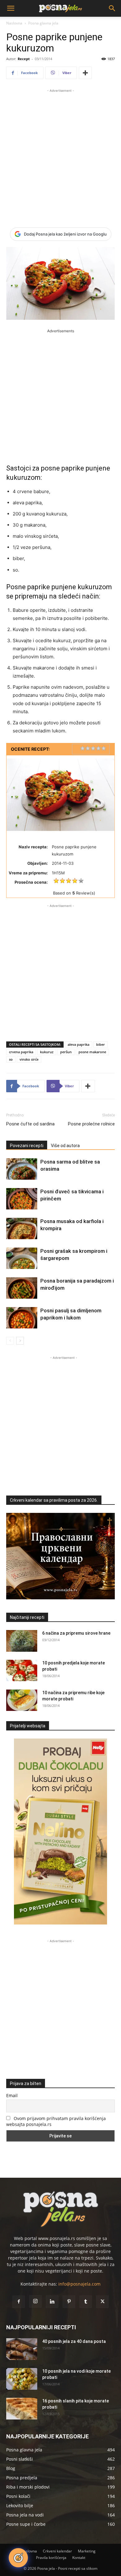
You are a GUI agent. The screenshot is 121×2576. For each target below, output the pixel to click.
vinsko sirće (29, 1059)
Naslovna (14, 23)
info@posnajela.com (79, 2284)
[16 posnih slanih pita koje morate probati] (22, 2409)
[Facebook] (19, 2302)
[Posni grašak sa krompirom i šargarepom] (22, 1258)
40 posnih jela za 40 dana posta (74, 2341)
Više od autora (65, 1146)
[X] (102, 2302)
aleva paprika (78, 1044)
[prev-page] (10, 1341)
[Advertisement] (60, 154)
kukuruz (47, 1052)
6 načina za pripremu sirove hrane (76, 1633)
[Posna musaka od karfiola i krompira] (22, 1228)
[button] (11, 8)
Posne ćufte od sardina (30, 1124)
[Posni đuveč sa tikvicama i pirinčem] (22, 1199)
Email (12, 2095)
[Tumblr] (86, 2302)
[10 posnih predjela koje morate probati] (22, 1670)
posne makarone (92, 1052)
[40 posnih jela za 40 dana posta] (22, 2349)
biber (101, 1044)
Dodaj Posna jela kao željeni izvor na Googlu (65, 234)
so (11, 1059)
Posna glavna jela (43, 23)
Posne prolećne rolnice (91, 1124)
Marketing (87, 2551)
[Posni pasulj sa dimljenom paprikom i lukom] (22, 1318)
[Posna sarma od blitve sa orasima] (22, 1169)
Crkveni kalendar (57, 2551)
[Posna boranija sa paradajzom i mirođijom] (22, 1288)
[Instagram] (35, 2301)
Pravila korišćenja (51, 2558)
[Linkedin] (52, 2302)
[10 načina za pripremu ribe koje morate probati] (22, 1700)
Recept (24, 59)
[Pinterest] (69, 2302)
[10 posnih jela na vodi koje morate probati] (22, 2379)
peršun (66, 1052)
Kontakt (79, 2558)
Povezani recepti (27, 1146)
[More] (85, 73)
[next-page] (20, 1341)
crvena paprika (21, 1052)
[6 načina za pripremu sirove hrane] (22, 1641)
